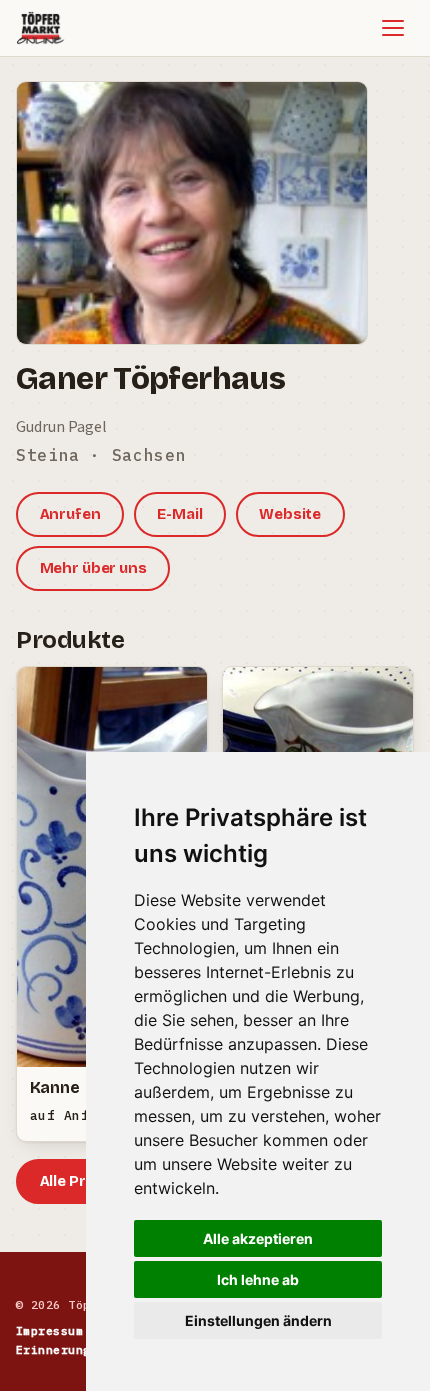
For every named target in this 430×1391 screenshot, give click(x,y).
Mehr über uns (93, 568)
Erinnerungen (61, 1349)
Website (290, 514)
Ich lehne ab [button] (258, 1279)
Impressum (49, 1330)
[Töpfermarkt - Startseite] (40, 28)
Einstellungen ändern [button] (258, 1320)
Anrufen (70, 514)
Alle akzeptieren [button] (258, 1238)
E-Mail (179, 514)
